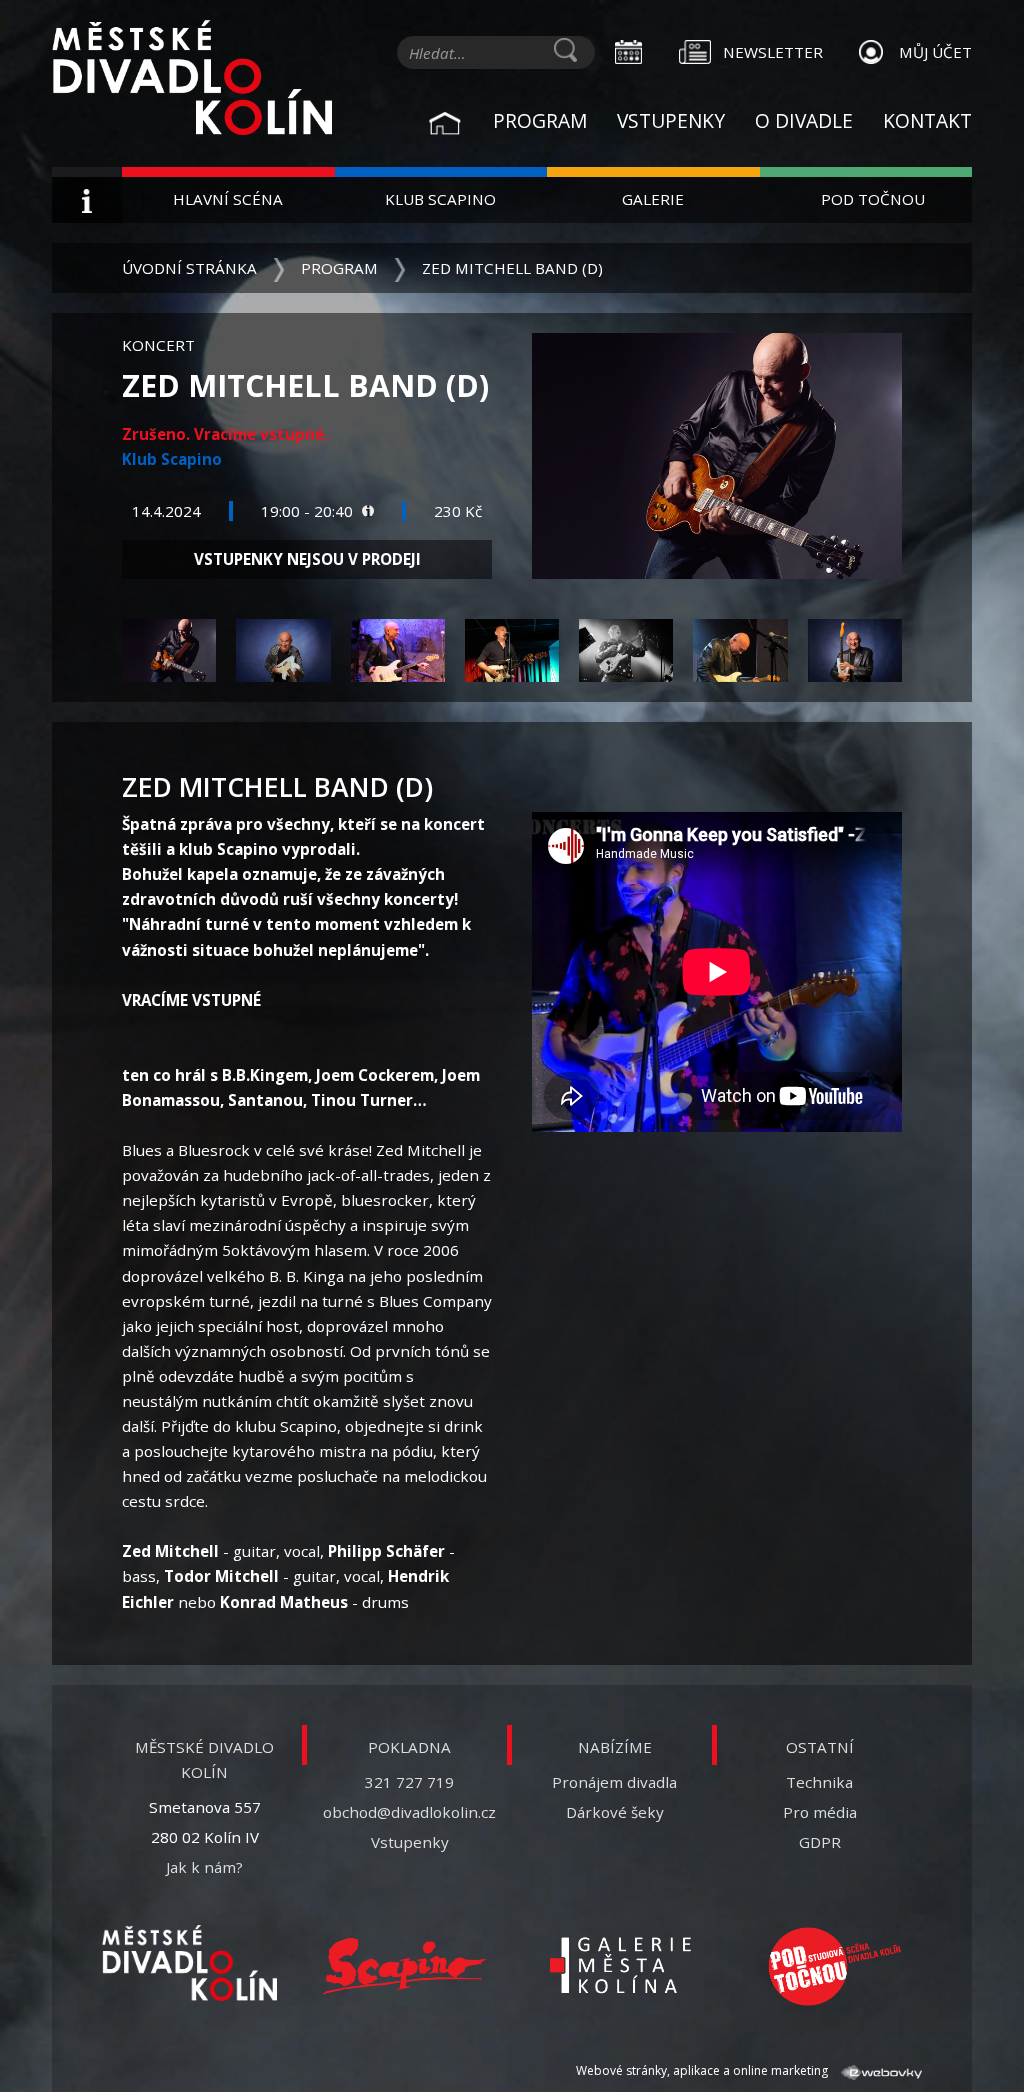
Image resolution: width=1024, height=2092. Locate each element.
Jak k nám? (204, 1867)
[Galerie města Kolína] (619, 1966)
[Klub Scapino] (404, 1966)
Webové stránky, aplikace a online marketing (703, 2070)
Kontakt (927, 120)
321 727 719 (409, 1782)
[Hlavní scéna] (189, 1963)
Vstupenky (671, 120)
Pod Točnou (873, 199)
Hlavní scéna (228, 199)
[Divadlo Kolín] (192, 80)
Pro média (820, 1812)
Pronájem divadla (614, 1782)
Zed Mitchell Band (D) (512, 268)
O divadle (804, 120)
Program (540, 120)
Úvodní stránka (189, 268)
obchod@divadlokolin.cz (409, 1812)
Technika (819, 1782)
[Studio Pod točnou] (834, 1966)
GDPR (820, 1842)
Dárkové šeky (615, 1812)
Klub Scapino (440, 199)
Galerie (653, 199)
